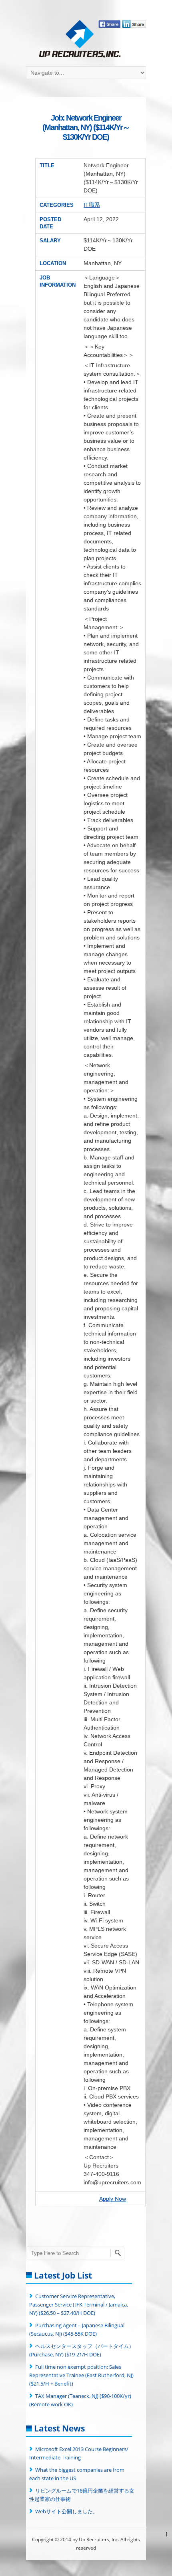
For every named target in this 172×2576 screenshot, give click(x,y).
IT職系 (92, 205)
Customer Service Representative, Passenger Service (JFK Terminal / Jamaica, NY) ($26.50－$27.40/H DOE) (79, 2305)
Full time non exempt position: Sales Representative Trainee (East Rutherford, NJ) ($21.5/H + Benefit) (81, 2375)
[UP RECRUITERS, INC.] (80, 40)
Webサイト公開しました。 (67, 2511)
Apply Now (113, 2199)
